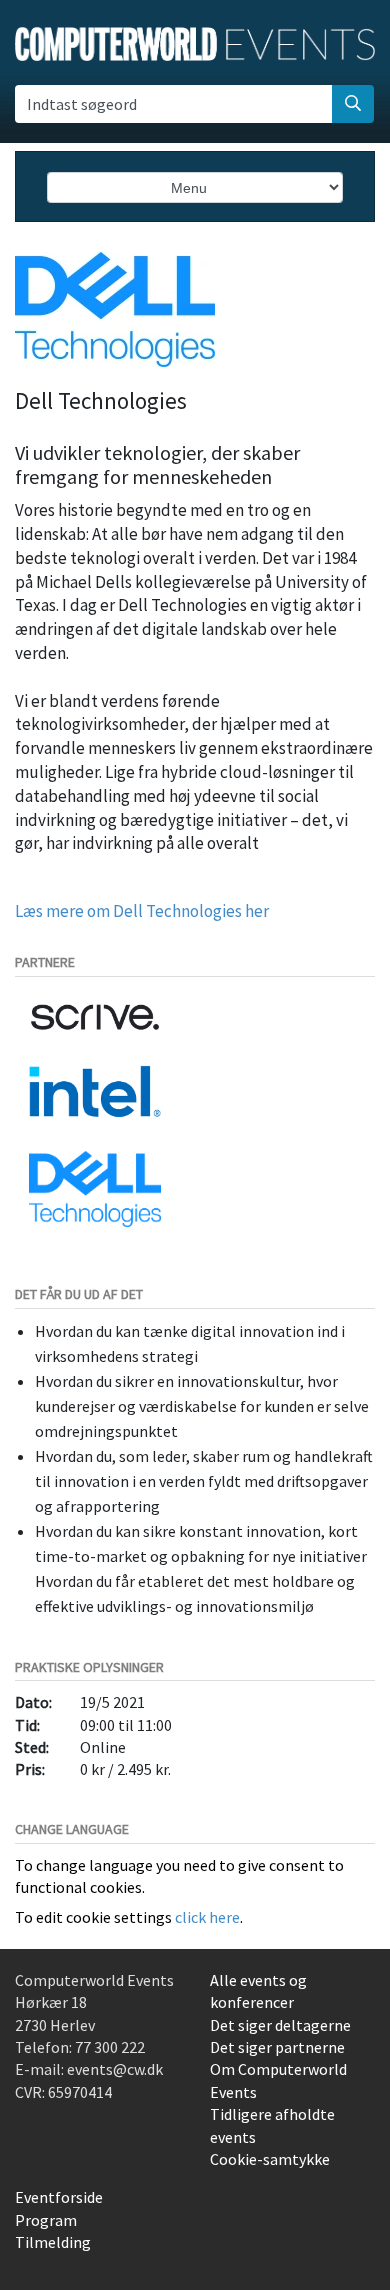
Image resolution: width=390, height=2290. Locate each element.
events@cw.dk (115, 2069)
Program (46, 2220)
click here (207, 1917)
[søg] (353, 104)
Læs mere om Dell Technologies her (142, 911)
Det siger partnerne (277, 2047)
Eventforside (59, 2197)
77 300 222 (110, 2047)
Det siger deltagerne (280, 2025)
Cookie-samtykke (270, 2159)
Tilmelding (53, 2242)
